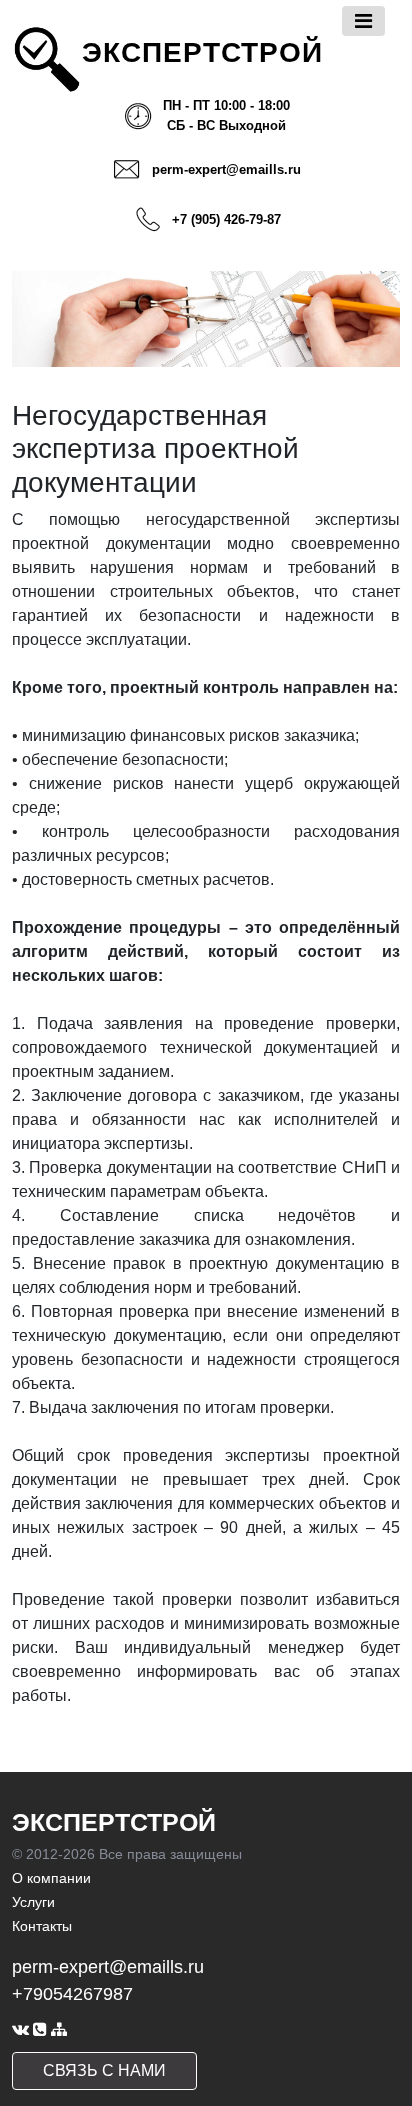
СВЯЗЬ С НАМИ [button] (104, 2070)
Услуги (33, 1902)
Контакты (42, 1926)
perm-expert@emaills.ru (226, 169)
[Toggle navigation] (363, 21)
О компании (51, 1878)
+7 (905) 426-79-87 (226, 219)
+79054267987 (72, 1994)
